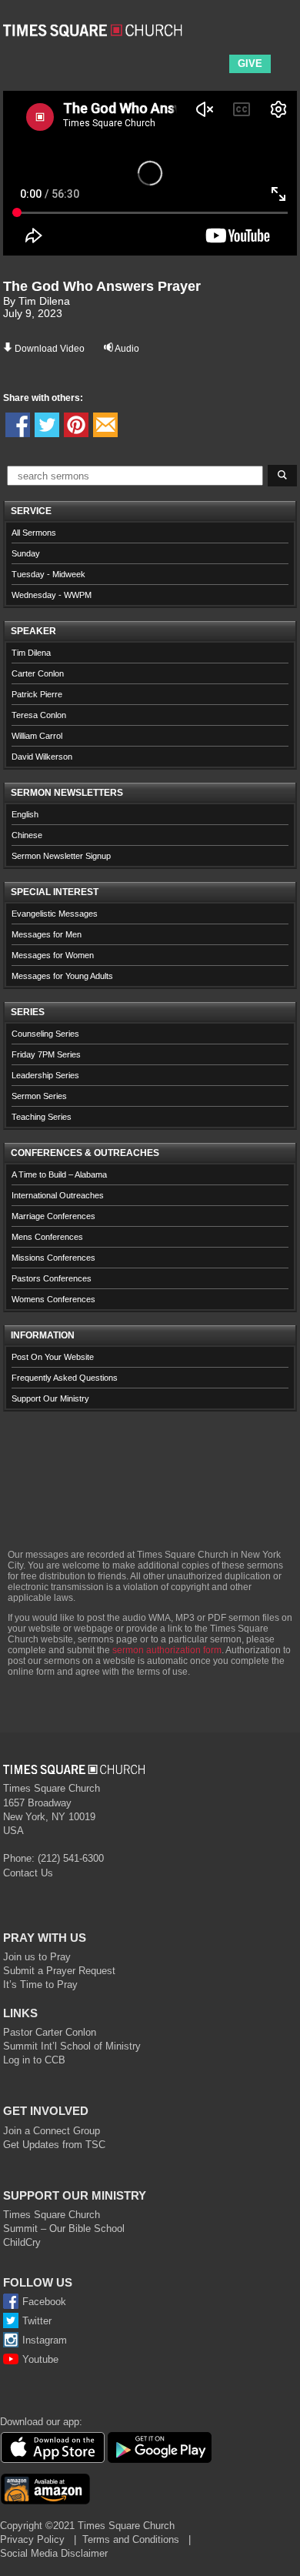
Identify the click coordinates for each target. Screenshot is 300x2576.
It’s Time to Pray (40, 1985)
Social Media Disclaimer (54, 2553)
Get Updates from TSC (54, 2145)
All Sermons (34, 533)
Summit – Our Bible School (64, 2229)
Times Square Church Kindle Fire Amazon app (45, 2489)
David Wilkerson (42, 757)
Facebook (44, 2302)
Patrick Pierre (37, 694)
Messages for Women (53, 955)
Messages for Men (47, 934)
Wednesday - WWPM (52, 595)
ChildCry (22, 2242)
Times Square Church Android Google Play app (160, 2447)
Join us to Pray (37, 1957)
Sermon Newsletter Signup (61, 856)
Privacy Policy (32, 2539)
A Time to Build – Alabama (59, 1174)
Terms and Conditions (131, 2539)
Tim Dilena (31, 653)
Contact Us (28, 1873)
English (25, 814)
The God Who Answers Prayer (102, 286)
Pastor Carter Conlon (50, 2032)
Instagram (45, 2340)
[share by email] (105, 425)
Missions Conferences (53, 1258)
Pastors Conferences (52, 1278)
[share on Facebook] (18, 425)
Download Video (50, 349)
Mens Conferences (47, 1237)
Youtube (40, 2359)
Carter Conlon (38, 673)
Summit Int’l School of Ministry (72, 2046)
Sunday (26, 553)
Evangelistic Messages (55, 914)
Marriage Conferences (53, 1216)
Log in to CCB (34, 2060)
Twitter (37, 2321)
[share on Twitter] (47, 425)
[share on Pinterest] (76, 425)
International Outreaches (58, 1195)
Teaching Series (42, 1117)
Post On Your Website (53, 1357)
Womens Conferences (53, 1299)
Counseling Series (45, 1034)
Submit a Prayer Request (59, 1971)
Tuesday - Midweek (48, 574)
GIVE (250, 63)
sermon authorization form (167, 1650)
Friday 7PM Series (46, 1054)
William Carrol (37, 736)
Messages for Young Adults (62, 976)
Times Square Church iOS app (52, 2447)
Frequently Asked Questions (65, 1378)
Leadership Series (45, 1075)
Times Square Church (52, 2215)
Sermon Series (39, 1096)
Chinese (27, 835)
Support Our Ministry (50, 1398)
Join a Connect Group (52, 2131)
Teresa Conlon (39, 715)
